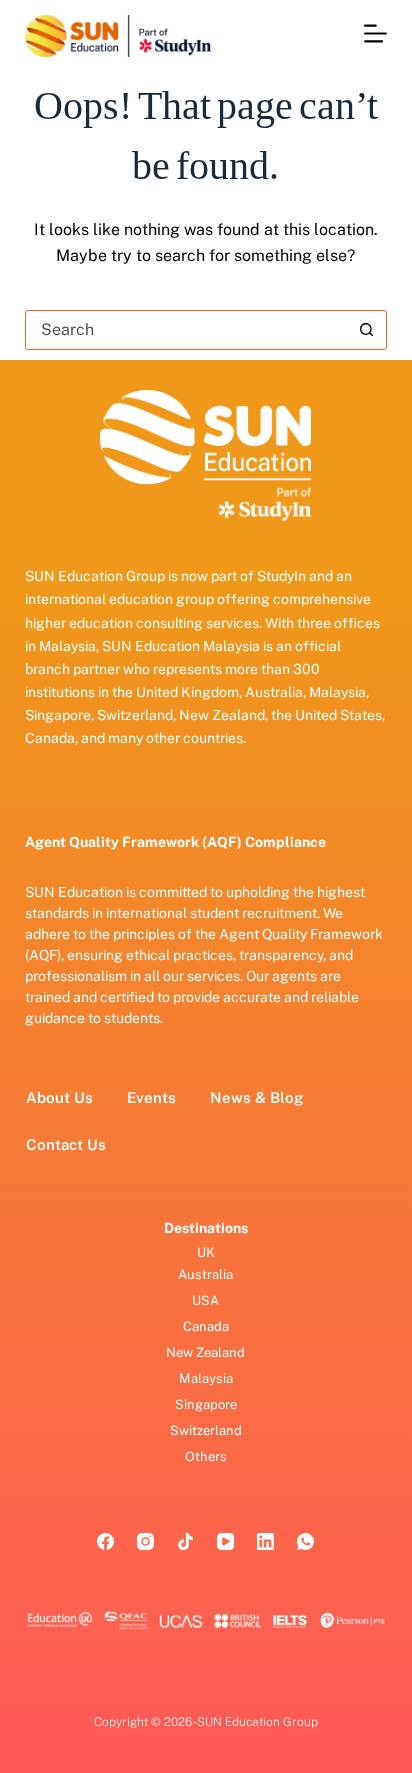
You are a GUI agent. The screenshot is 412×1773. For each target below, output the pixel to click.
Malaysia (206, 1378)
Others (206, 1456)
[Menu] (375, 33)
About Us (59, 1097)
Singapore (206, 1404)
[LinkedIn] (265, 1541)
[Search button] (366, 330)
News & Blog (256, 1097)
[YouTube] (225, 1541)
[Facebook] (105, 1541)
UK (206, 1252)
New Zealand (205, 1352)
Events (151, 1097)
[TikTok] (185, 1541)
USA (205, 1300)
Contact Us (66, 1144)
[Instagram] (145, 1541)
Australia (205, 1274)
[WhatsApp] (305, 1541)
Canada (206, 1326)
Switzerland (206, 1430)
